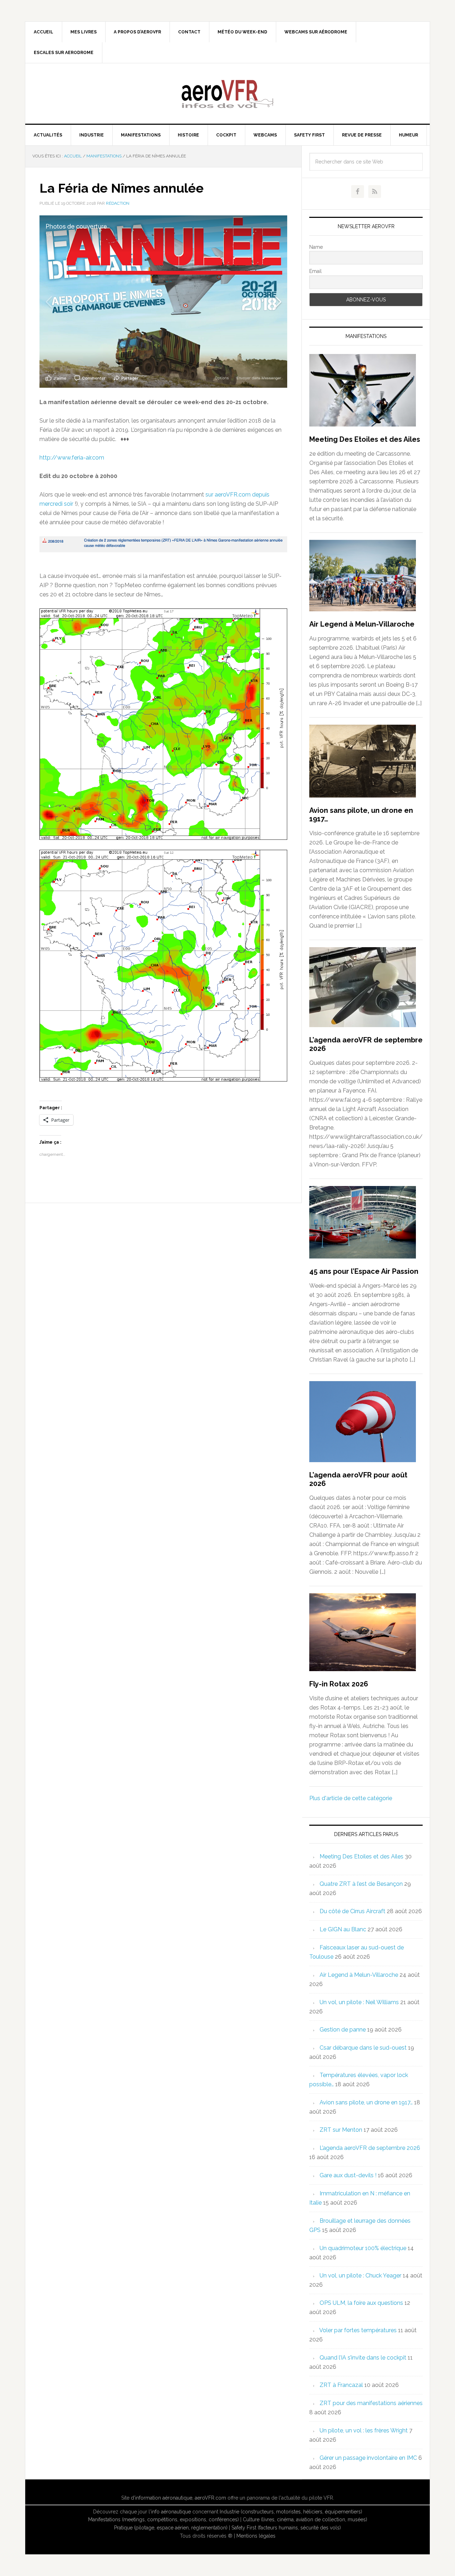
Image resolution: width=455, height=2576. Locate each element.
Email (315, 271)
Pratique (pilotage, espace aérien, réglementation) (171, 2528)
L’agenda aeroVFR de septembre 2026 (370, 2148)
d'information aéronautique (162, 2498)
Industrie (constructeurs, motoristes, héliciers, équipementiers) (291, 2512)
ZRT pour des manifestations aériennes (371, 2403)
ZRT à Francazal (341, 2385)
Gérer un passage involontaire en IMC (368, 2458)
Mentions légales (256, 2536)
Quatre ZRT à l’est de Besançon (361, 1884)
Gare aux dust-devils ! (348, 2175)
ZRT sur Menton (341, 2130)
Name (316, 247)
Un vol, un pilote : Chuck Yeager (360, 2276)
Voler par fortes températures (358, 2330)
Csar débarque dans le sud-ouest (363, 2048)
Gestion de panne (343, 2030)
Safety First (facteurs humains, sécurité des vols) (286, 2528)
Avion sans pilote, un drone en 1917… (366, 2102)
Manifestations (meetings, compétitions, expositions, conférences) (164, 2519)
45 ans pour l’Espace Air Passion (364, 1271)
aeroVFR (227, 93)
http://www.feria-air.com (72, 458)
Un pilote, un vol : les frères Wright (364, 2430)
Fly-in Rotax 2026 (339, 1684)
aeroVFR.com (210, 2498)
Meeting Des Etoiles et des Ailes (365, 439)
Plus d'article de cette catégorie (351, 1798)
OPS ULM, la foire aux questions (361, 2303)
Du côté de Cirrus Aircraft (352, 1911)
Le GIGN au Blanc (343, 1929)
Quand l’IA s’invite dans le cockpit (363, 2358)
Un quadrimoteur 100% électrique (363, 2248)
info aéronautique (171, 2512)
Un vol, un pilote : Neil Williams (359, 2002)
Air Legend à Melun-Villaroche (362, 624)
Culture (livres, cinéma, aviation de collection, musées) (305, 2519)
